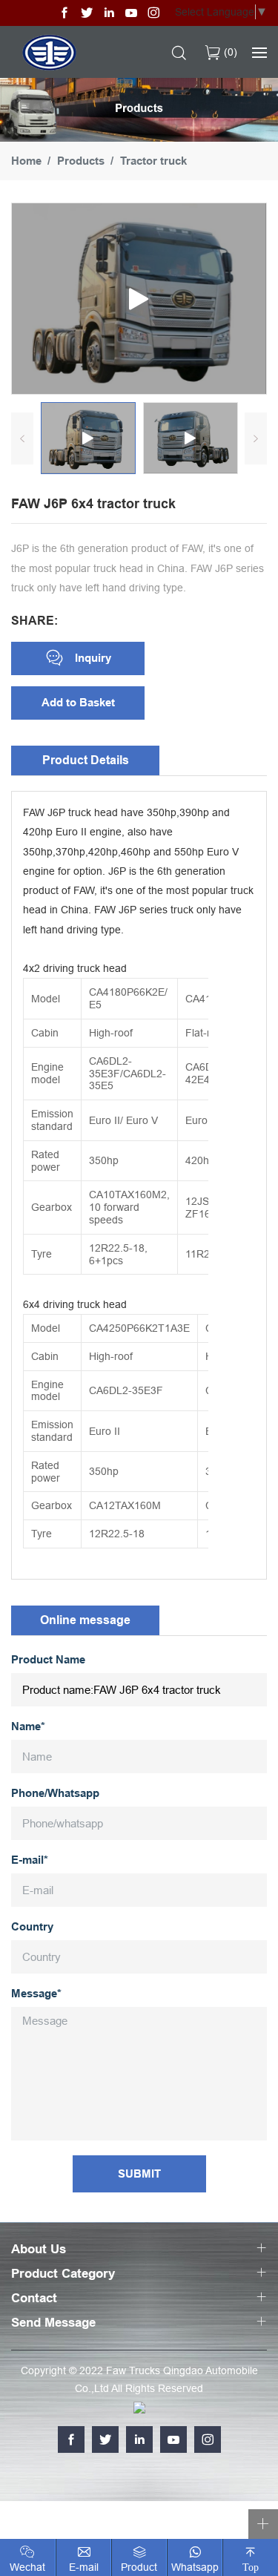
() (229, 52)
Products (81, 161)
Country (32, 1927)
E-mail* (30, 1860)
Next (256, 438)
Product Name (48, 1660)
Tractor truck (153, 161)
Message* (36, 1994)
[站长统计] (139, 2406)
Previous (22, 438)
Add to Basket (78, 703)
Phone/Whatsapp (55, 1794)
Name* (28, 1727)
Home (26, 161)
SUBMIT (139, 2174)
